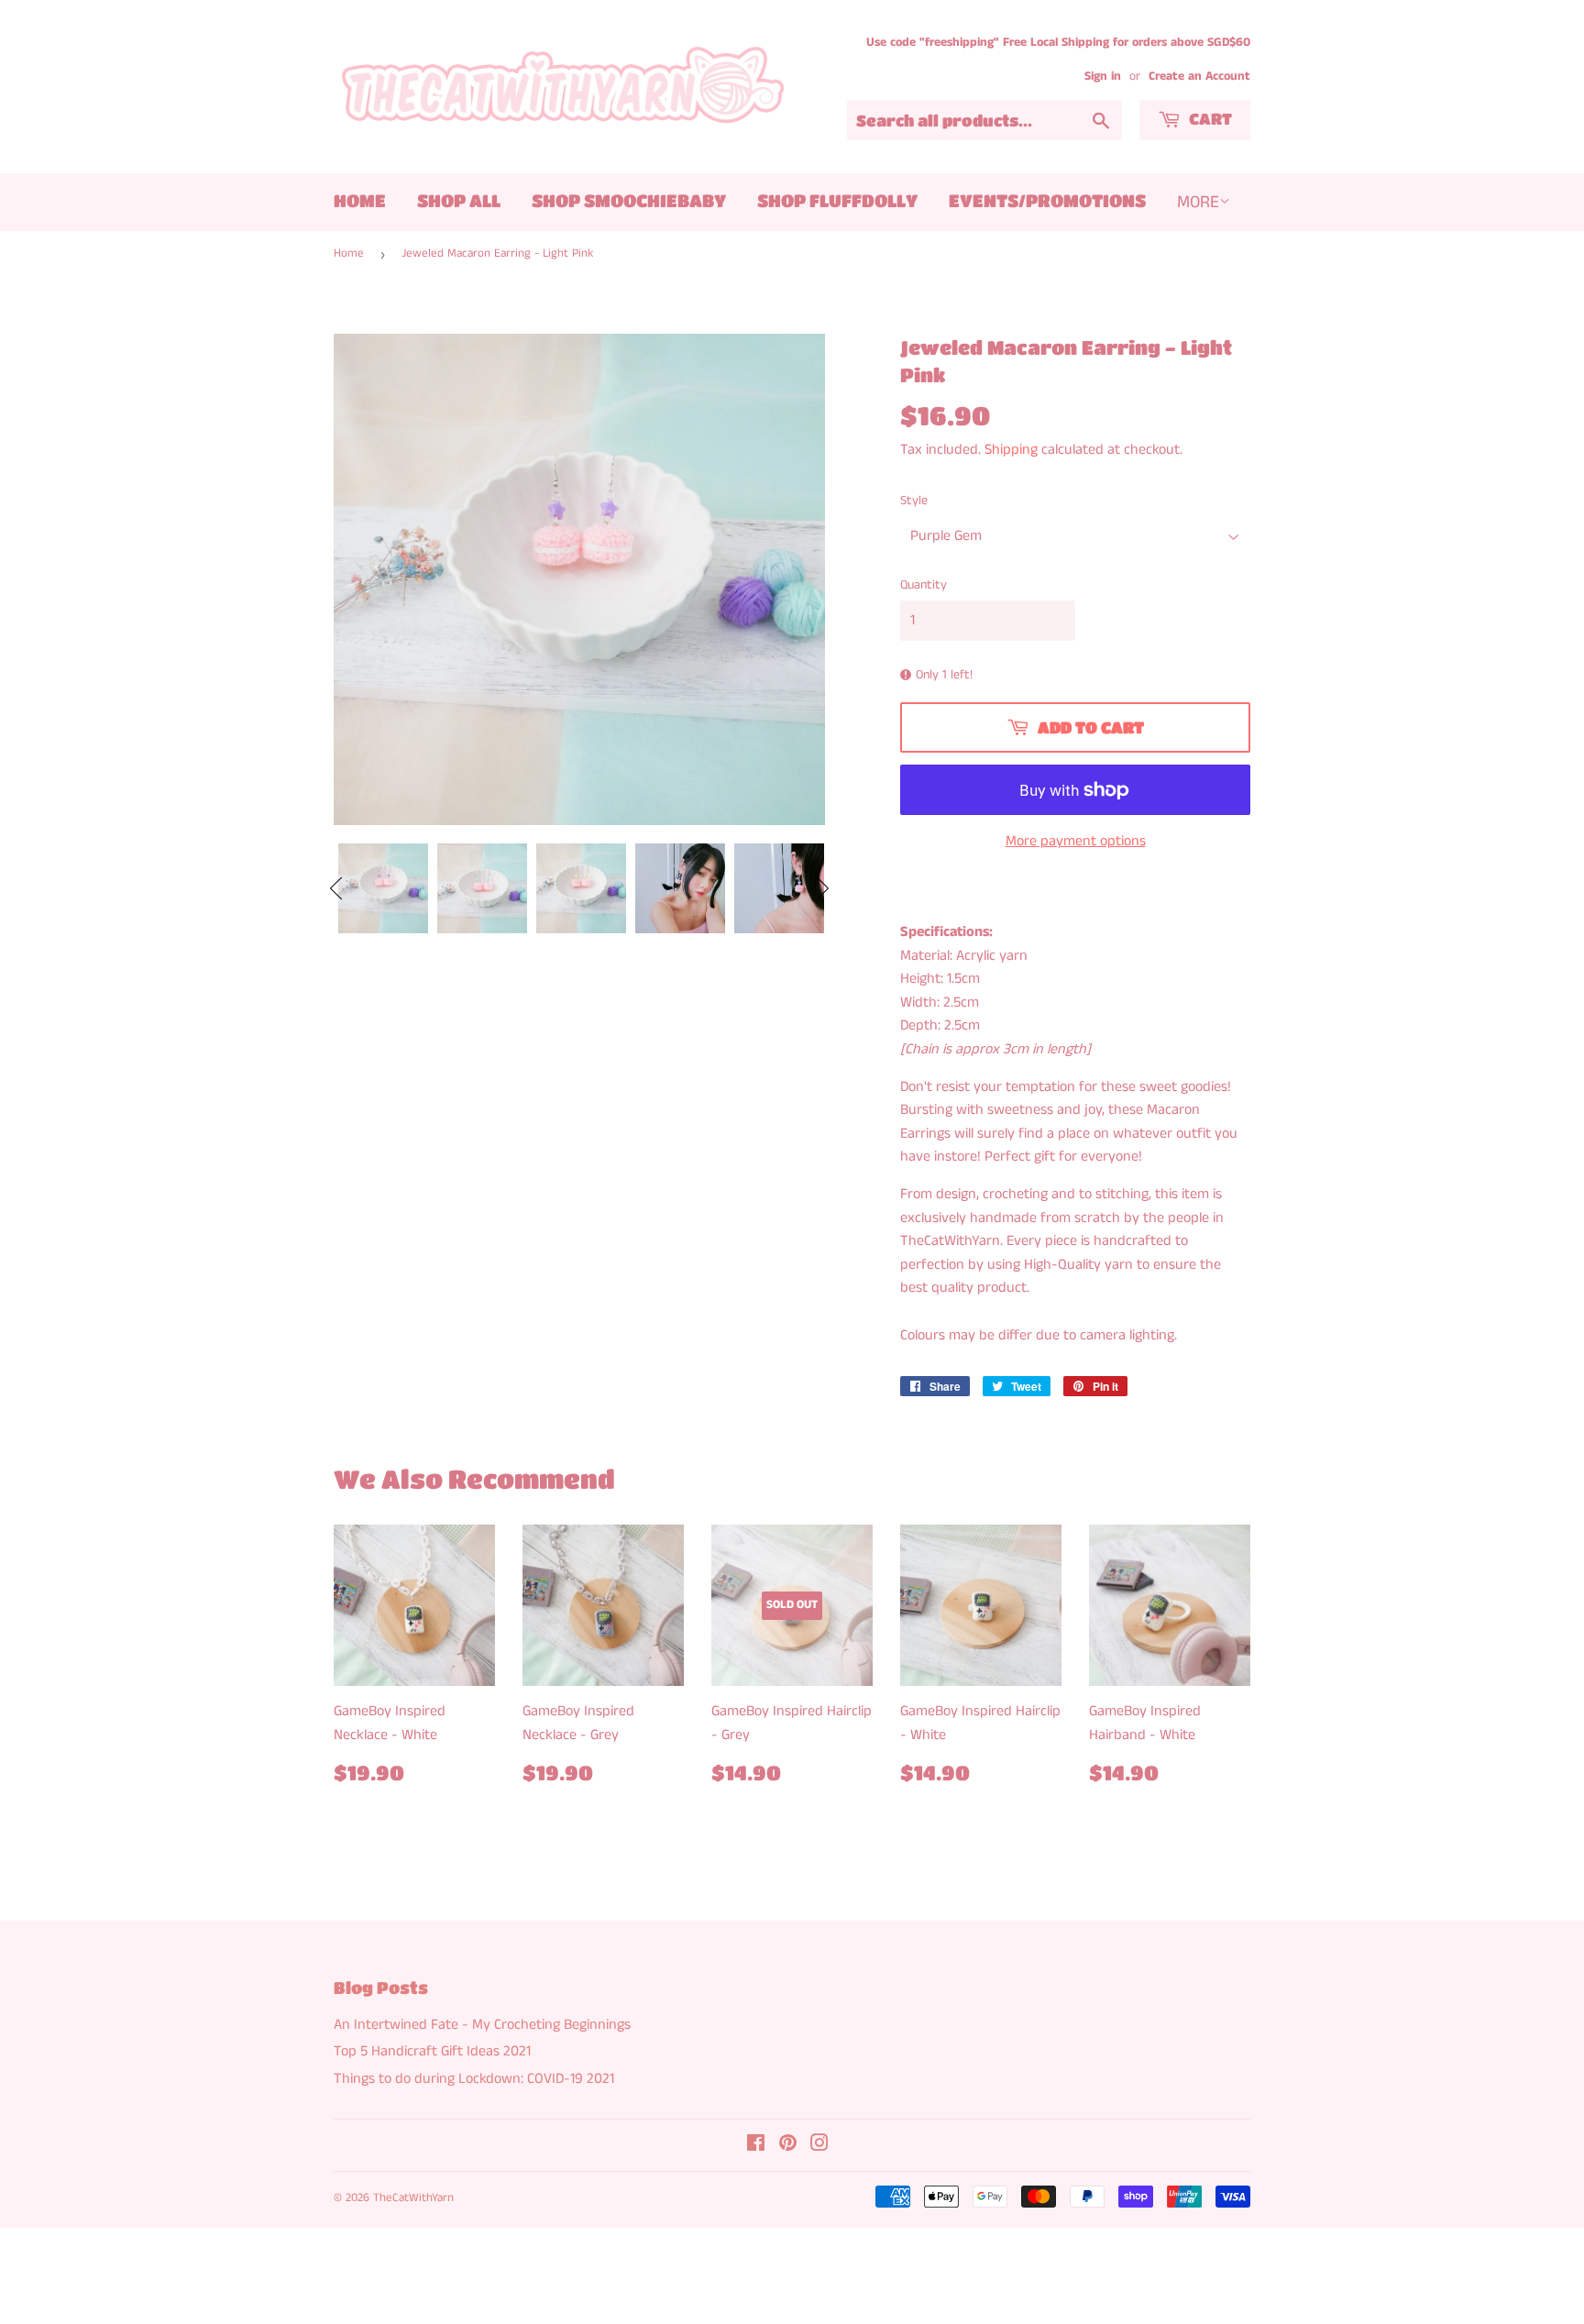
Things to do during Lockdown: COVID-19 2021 (474, 2079)
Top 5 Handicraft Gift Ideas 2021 (432, 2051)
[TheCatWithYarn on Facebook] (756, 2146)
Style (914, 501)
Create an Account (1199, 77)
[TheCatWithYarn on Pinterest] (788, 2146)
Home (360, 200)
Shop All (459, 200)
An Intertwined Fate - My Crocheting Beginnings (482, 2025)
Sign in (1103, 77)
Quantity (924, 585)
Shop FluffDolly (837, 200)
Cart (1209, 119)
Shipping (1011, 450)
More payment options (1076, 841)
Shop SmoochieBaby (629, 200)
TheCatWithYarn (413, 2198)
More (1198, 202)
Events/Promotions (1047, 200)
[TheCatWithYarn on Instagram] (819, 2146)
